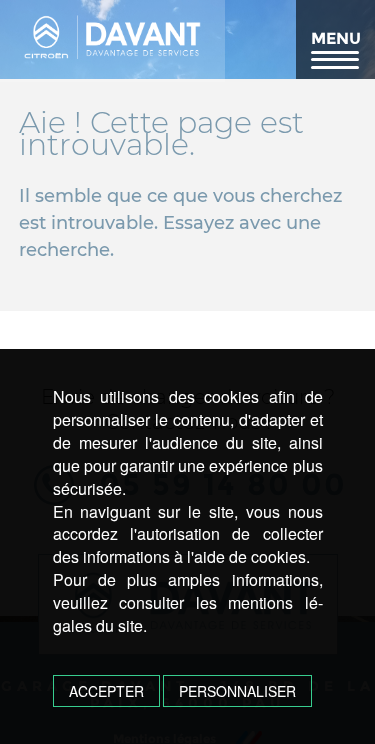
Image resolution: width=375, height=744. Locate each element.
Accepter (106, 691)
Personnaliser (237, 691)
